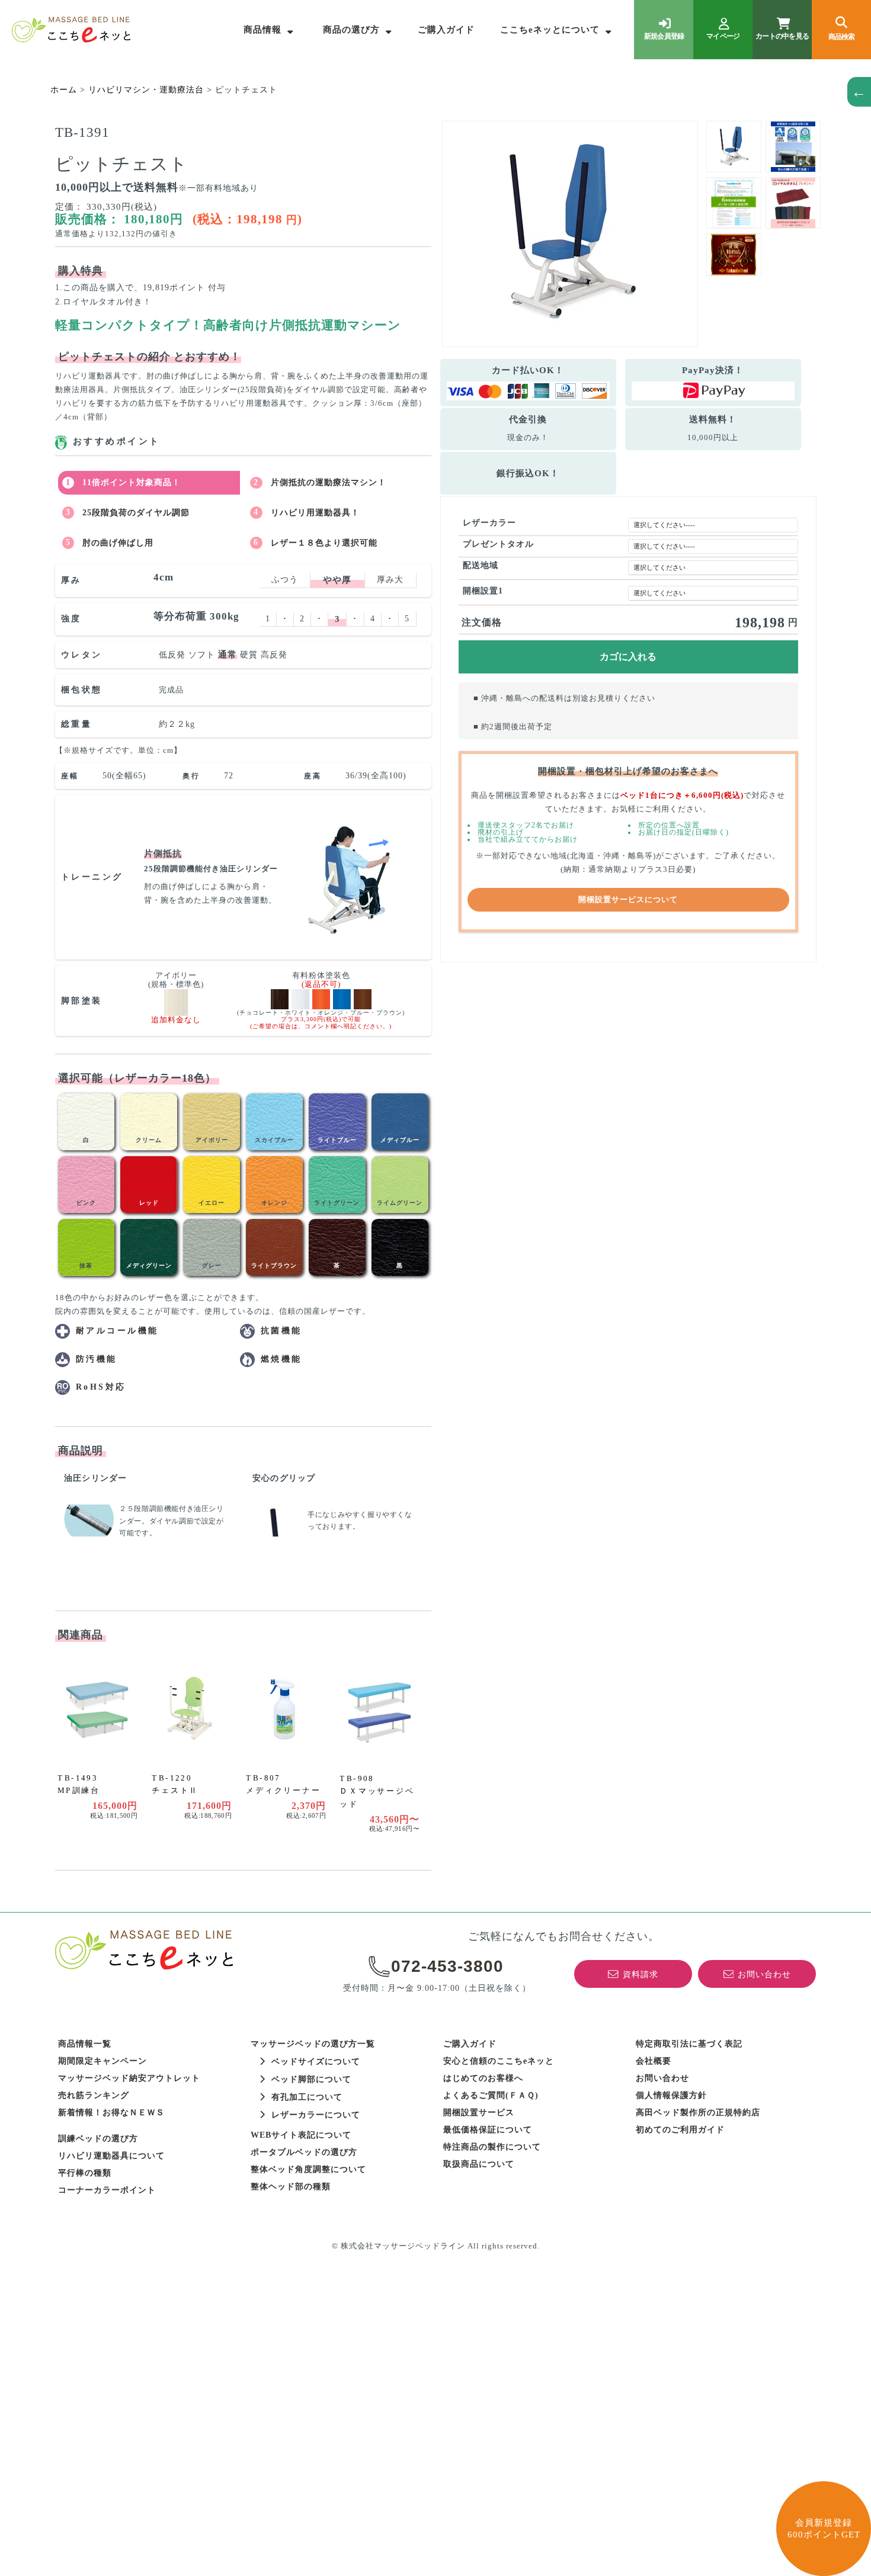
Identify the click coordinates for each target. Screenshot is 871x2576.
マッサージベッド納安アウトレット (129, 2078)
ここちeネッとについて (550, 30)
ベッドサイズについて (316, 2062)
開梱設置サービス (479, 2113)
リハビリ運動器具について (111, 2156)
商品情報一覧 (85, 2044)
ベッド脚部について (311, 2079)
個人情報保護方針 (671, 2095)
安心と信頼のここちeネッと (499, 2061)
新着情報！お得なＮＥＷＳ (111, 2113)
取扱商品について (479, 2164)
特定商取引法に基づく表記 (689, 2044)
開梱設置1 (483, 591)
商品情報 (262, 30)
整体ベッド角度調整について (308, 2169)
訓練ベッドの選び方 (98, 2139)
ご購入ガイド (446, 30)
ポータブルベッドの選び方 (304, 2152)
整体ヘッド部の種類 (291, 2187)
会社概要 (654, 2061)
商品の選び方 (351, 30)
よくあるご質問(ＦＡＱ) (491, 2095)
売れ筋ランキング (94, 2095)
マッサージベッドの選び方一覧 (313, 2044)
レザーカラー (489, 523)
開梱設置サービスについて (628, 900)
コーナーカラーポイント (107, 2190)
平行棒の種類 (85, 2173)
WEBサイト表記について (301, 2135)
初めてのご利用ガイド (680, 2130)
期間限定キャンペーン (103, 2061)
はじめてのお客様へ (483, 2078)
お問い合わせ (662, 2078)
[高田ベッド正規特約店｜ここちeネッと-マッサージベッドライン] (71, 30)
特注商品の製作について (492, 2147)
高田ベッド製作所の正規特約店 (698, 2113)
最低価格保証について (488, 2130)
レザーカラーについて (316, 2115)
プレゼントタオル (498, 544)
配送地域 (481, 565)
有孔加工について (307, 2097)
